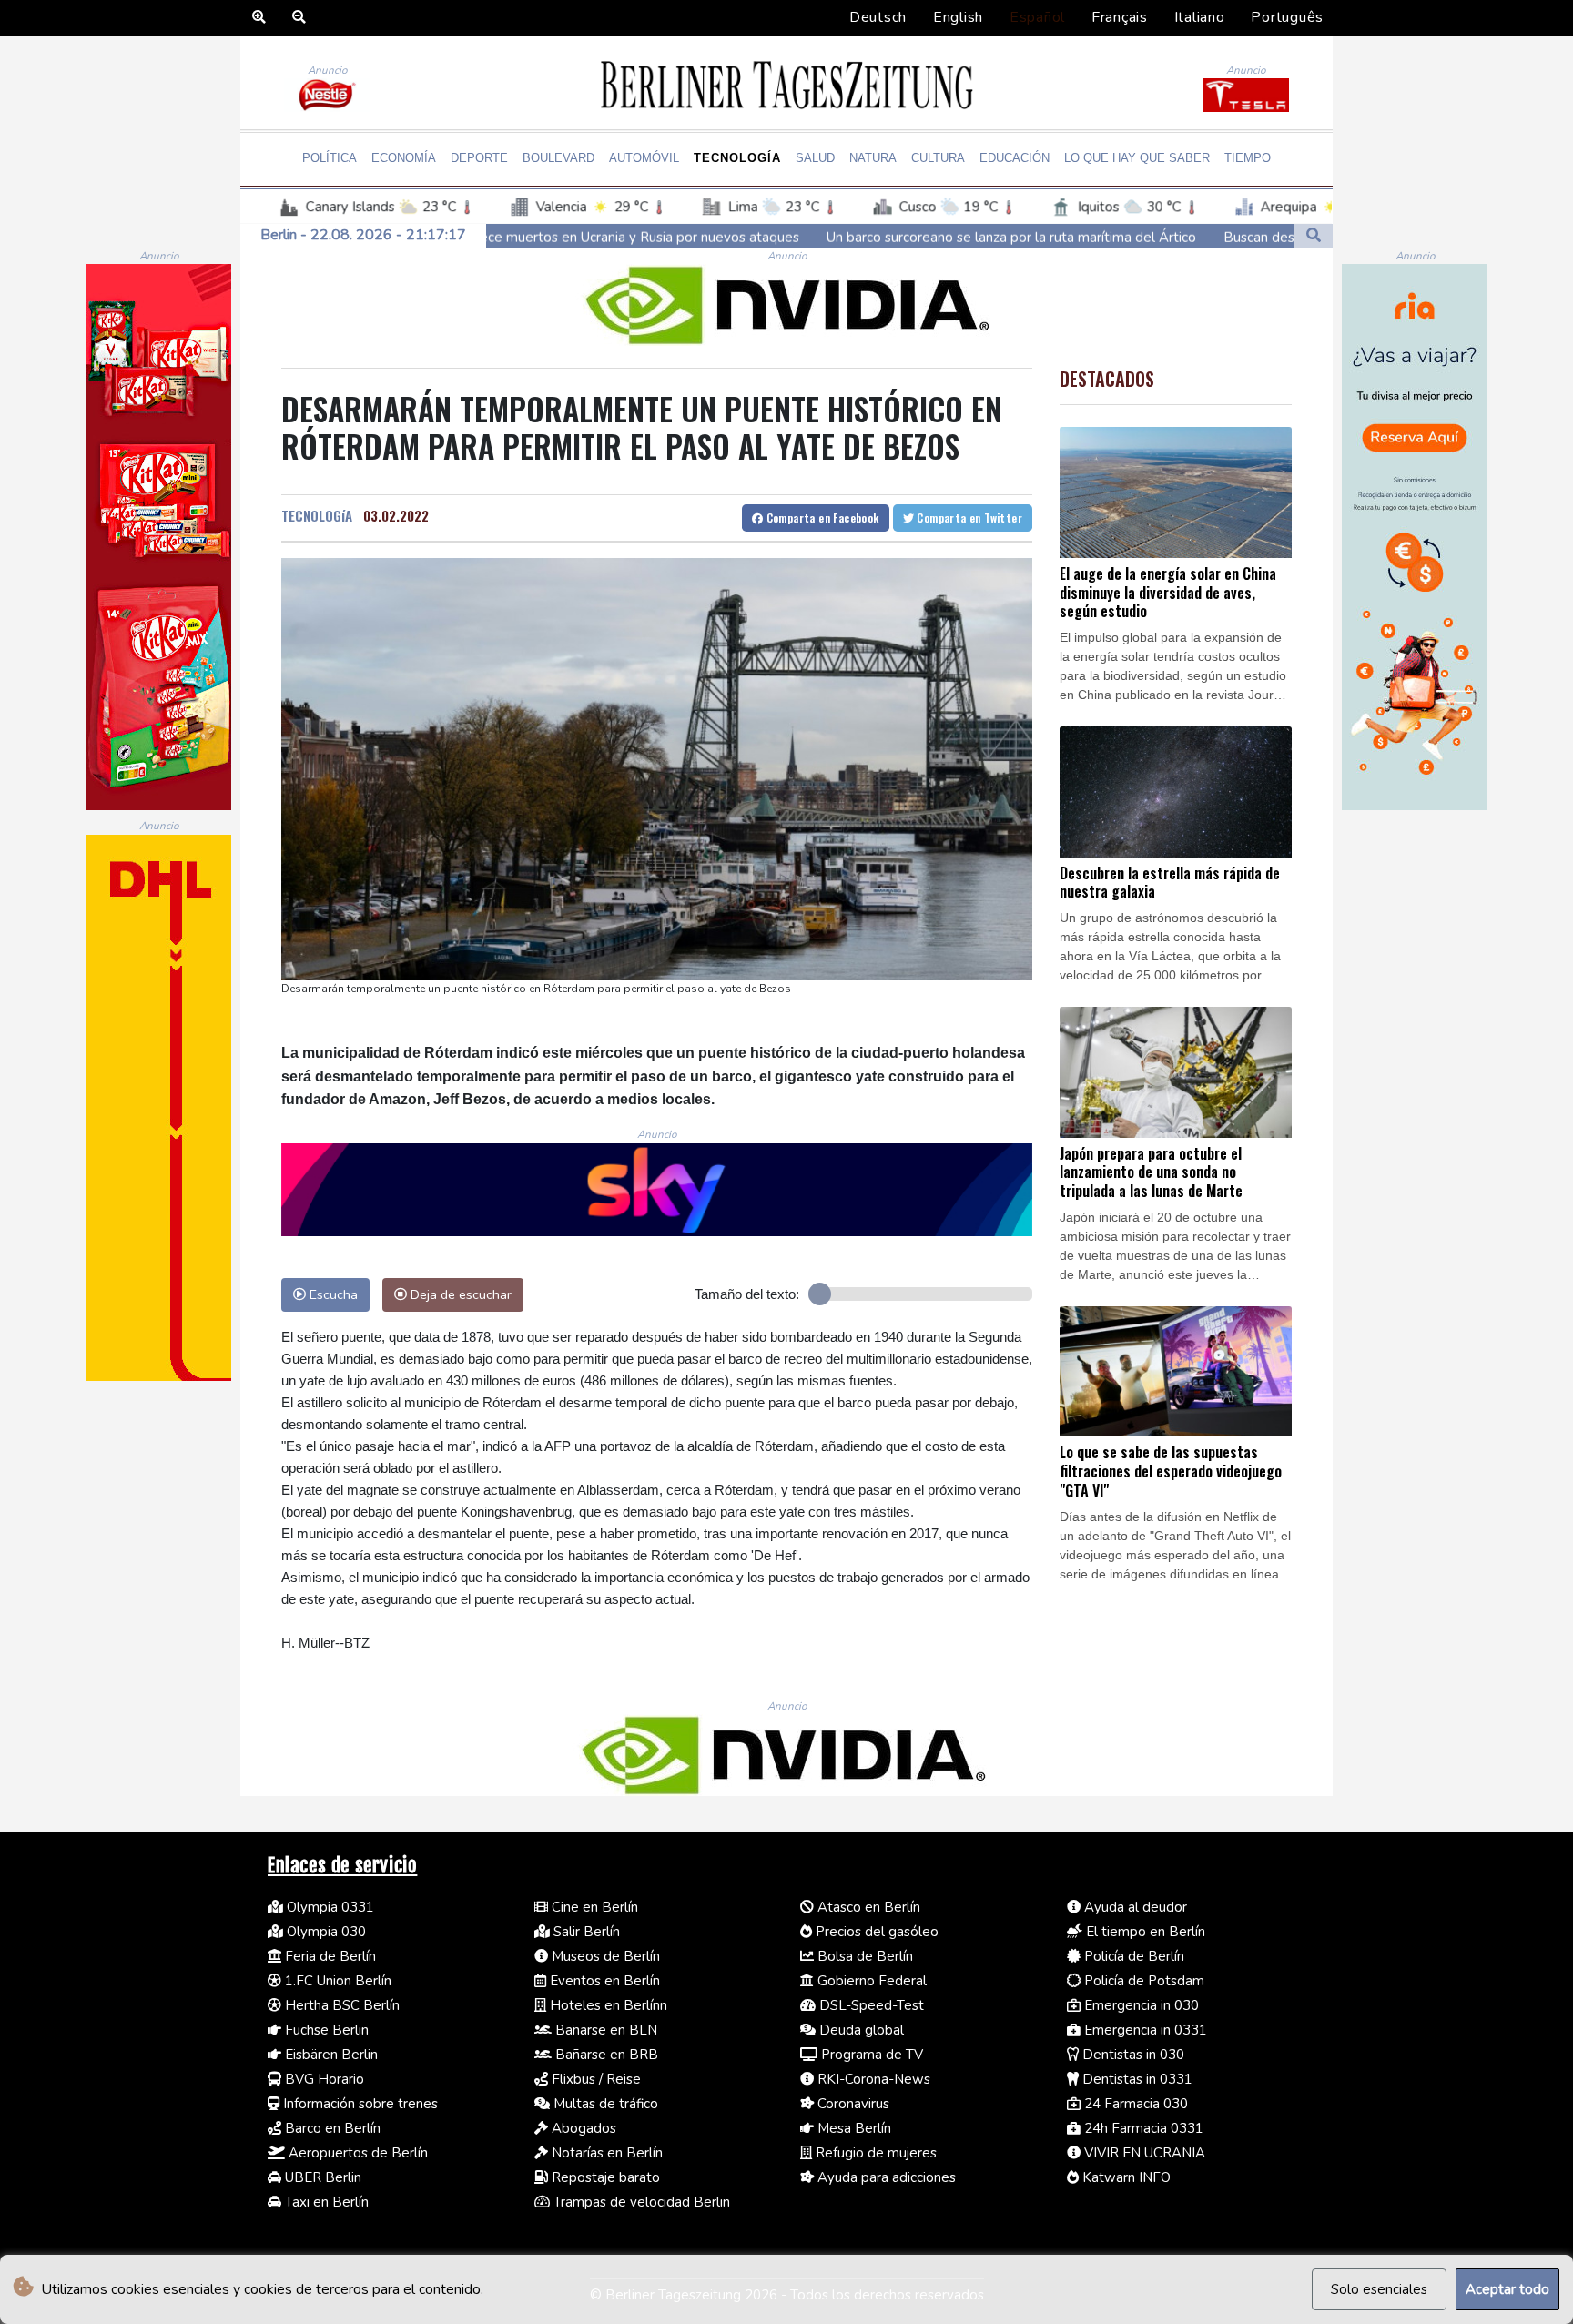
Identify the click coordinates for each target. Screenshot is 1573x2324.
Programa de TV (870, 2055)
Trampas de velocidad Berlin (640, 2202)
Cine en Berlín (593, 1907)
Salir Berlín (585, 1932)
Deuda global (860, 2030)
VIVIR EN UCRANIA (1143, 2153)
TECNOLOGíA (317, 515)
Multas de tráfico (604, 2104)
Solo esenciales (1379, 2289)
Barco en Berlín (331, 2128)
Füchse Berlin (325, 2030)
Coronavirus (852, 2104)
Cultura (938, 158)
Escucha (332, 1294)
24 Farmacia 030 (1134, 2104)
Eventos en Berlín (603, 1981)
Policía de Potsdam (1142, 1981)
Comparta (821, 518)
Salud (815, 158)
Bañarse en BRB (605, 2055)
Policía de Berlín (1132, 1956)
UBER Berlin (321, 2177)
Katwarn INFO (1125, 2177)
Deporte (479, 158)
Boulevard (558, 158)
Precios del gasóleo (875, 1932)
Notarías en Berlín (605, 2153)
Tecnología (737, 158)
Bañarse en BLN (604, 2030)
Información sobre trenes (359, 2104)
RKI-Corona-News (872, 2079)
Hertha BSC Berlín (340, 2005)
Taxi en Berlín (325, 2202)
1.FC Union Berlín (336, 1981)
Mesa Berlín (852, 2128)
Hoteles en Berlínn (607, 2005)
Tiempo (1248, 158)
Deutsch (878, 17)
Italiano (1200, 17)
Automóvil (644, 158)
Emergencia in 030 (1140, 2005)
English (958, 17)
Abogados (582, 2128)
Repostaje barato (604, 2177)
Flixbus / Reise (594, 2079)
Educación (1015, 158)
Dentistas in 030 (1132, 2055)
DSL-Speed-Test (870, 2005)
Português (1287, 17)
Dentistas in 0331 (1136, 2079)
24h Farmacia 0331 (1142, 2128)
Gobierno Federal (870, 1981)
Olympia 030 (325, 1932)
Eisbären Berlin (330, 2055)
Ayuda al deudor (1134, 1907)
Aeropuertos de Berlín (356, 2153)
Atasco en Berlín (867, 1907)
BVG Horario (323, 2079)
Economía (404, 158)
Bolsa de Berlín (863, 1956)
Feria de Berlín (329, 1956)
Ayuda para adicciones (885, 2177)
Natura (873, 158)
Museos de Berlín (604, 1956)
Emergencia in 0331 (1144, 2030)
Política (330, 158)
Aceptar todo (1507, 2289)
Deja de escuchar (459, 1294)
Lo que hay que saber (1137, 158)
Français (1120, 17)
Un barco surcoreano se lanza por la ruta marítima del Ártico (823, 237)
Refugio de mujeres (874, 2153)
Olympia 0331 (329, 1907)
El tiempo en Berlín (1144, 1932)
